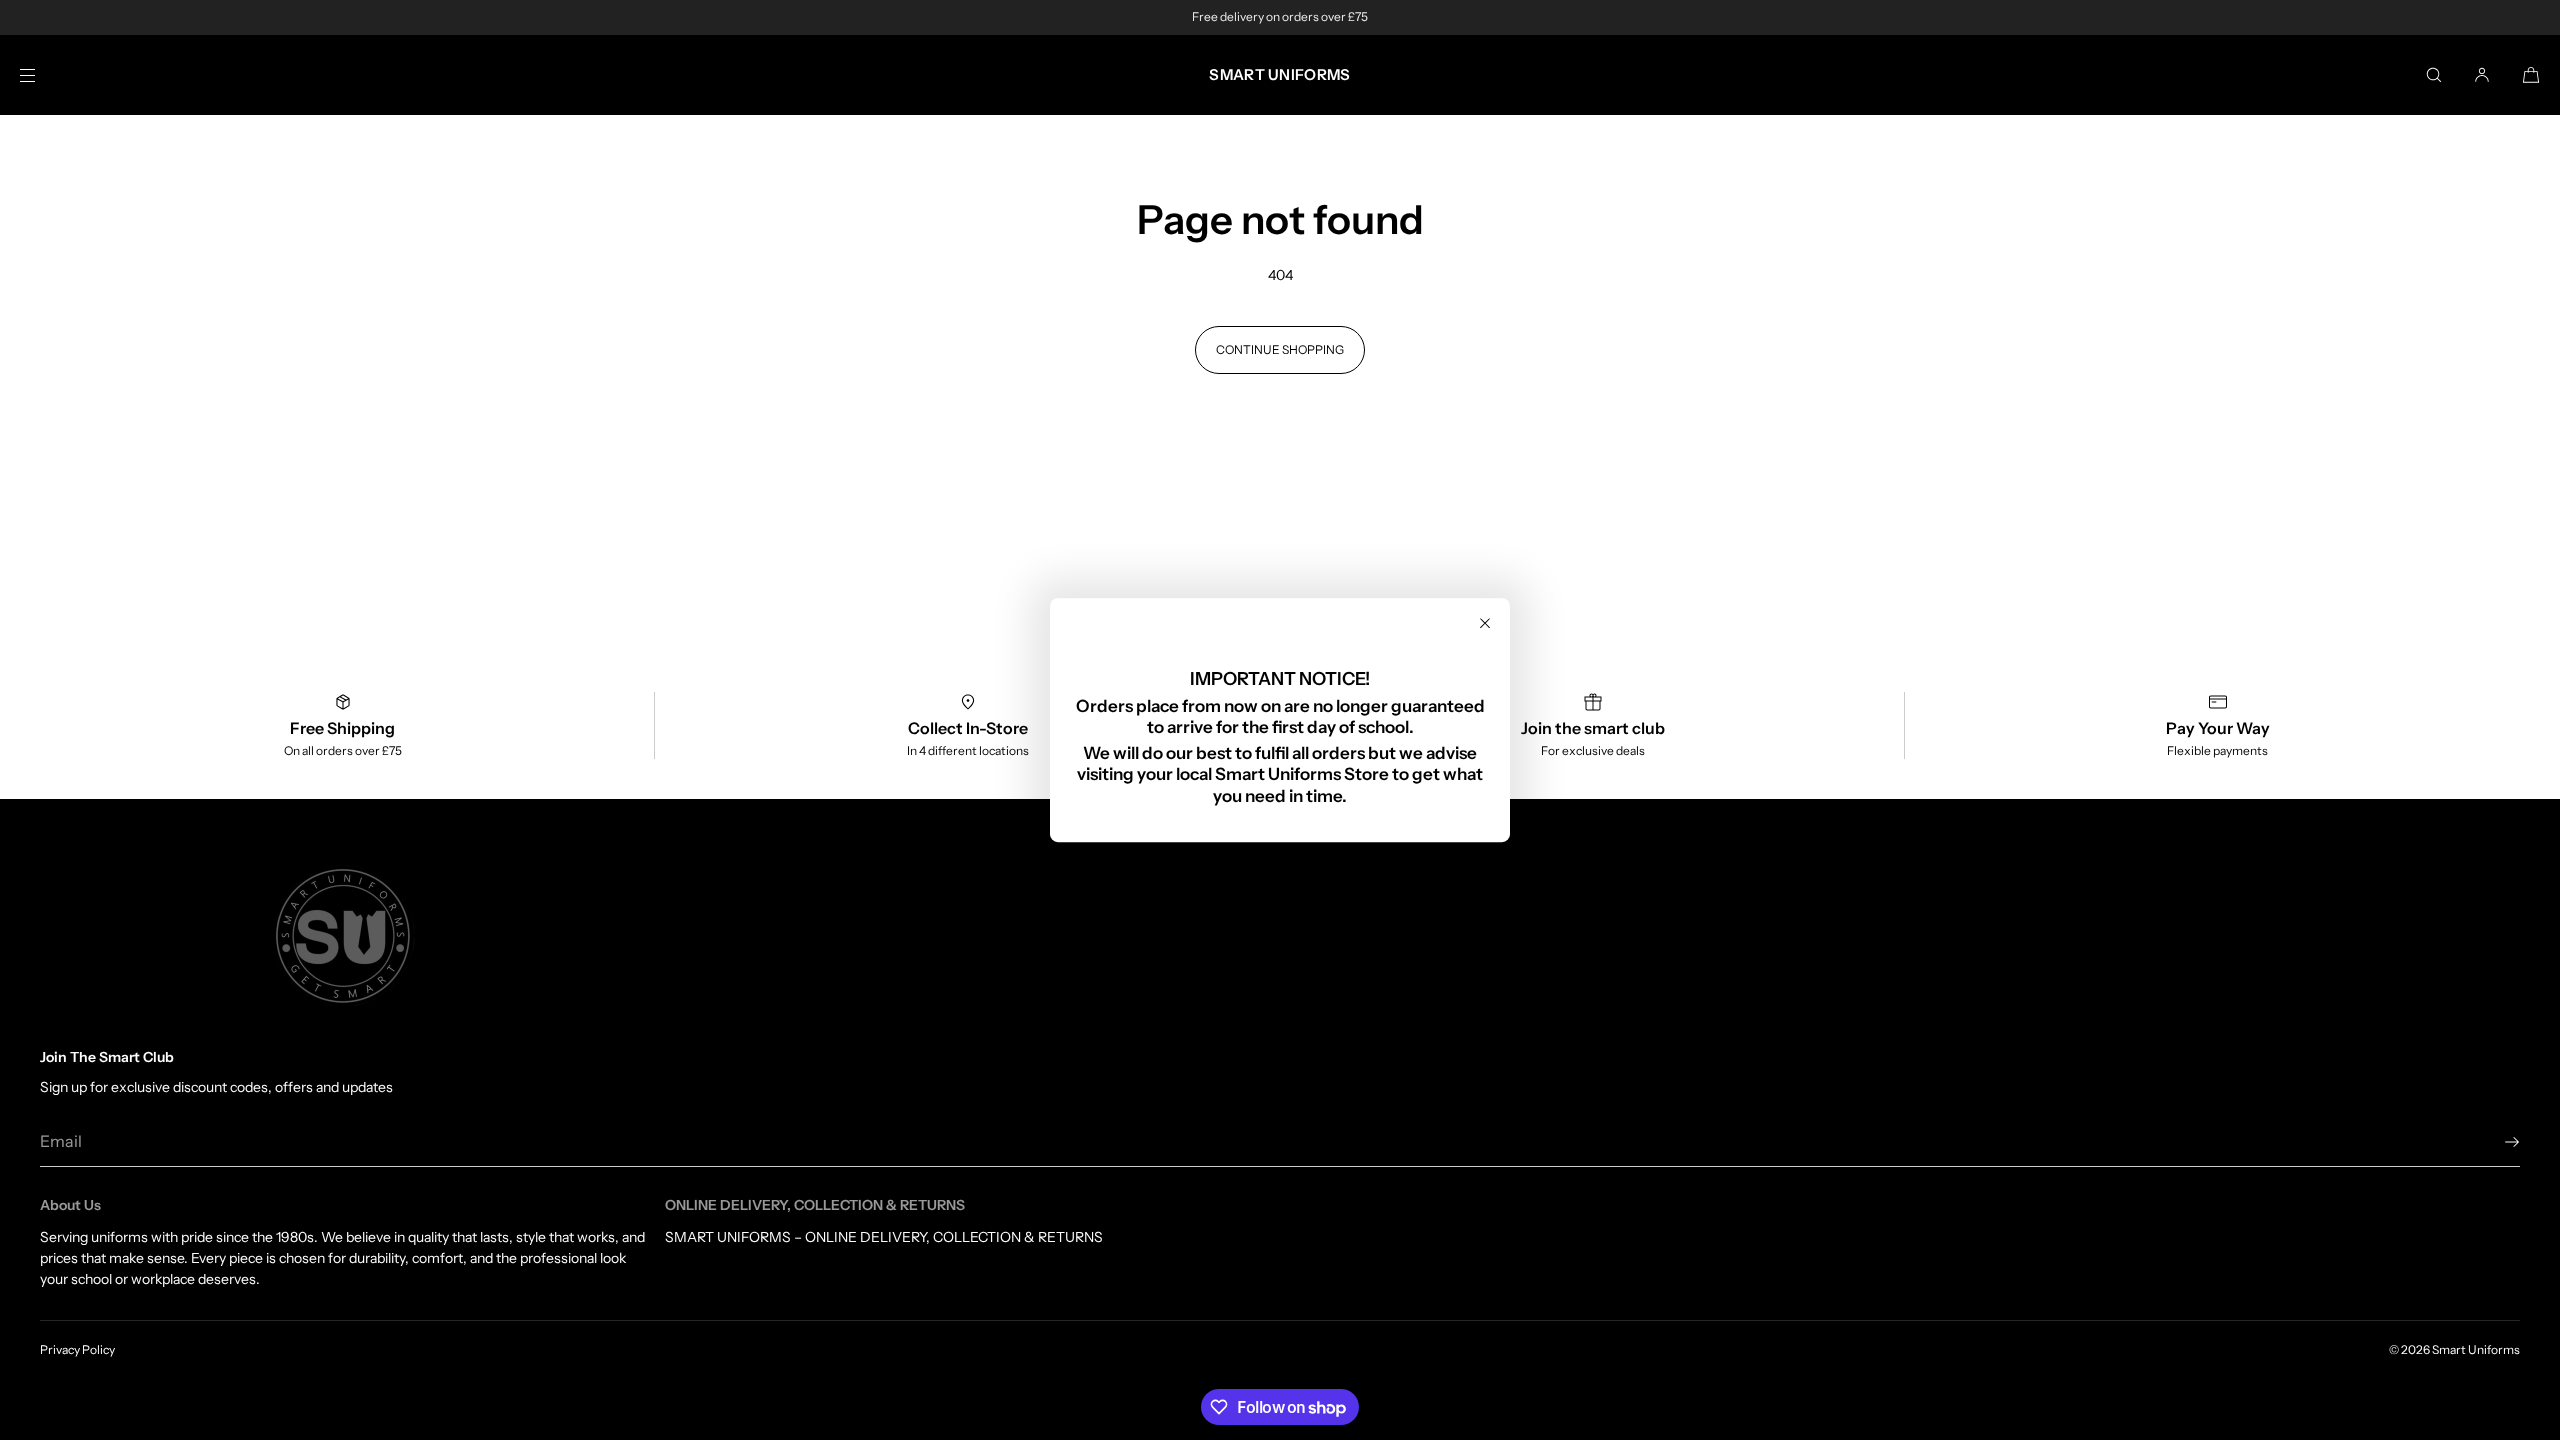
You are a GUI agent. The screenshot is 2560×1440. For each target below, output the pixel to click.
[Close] (1485, 623)
